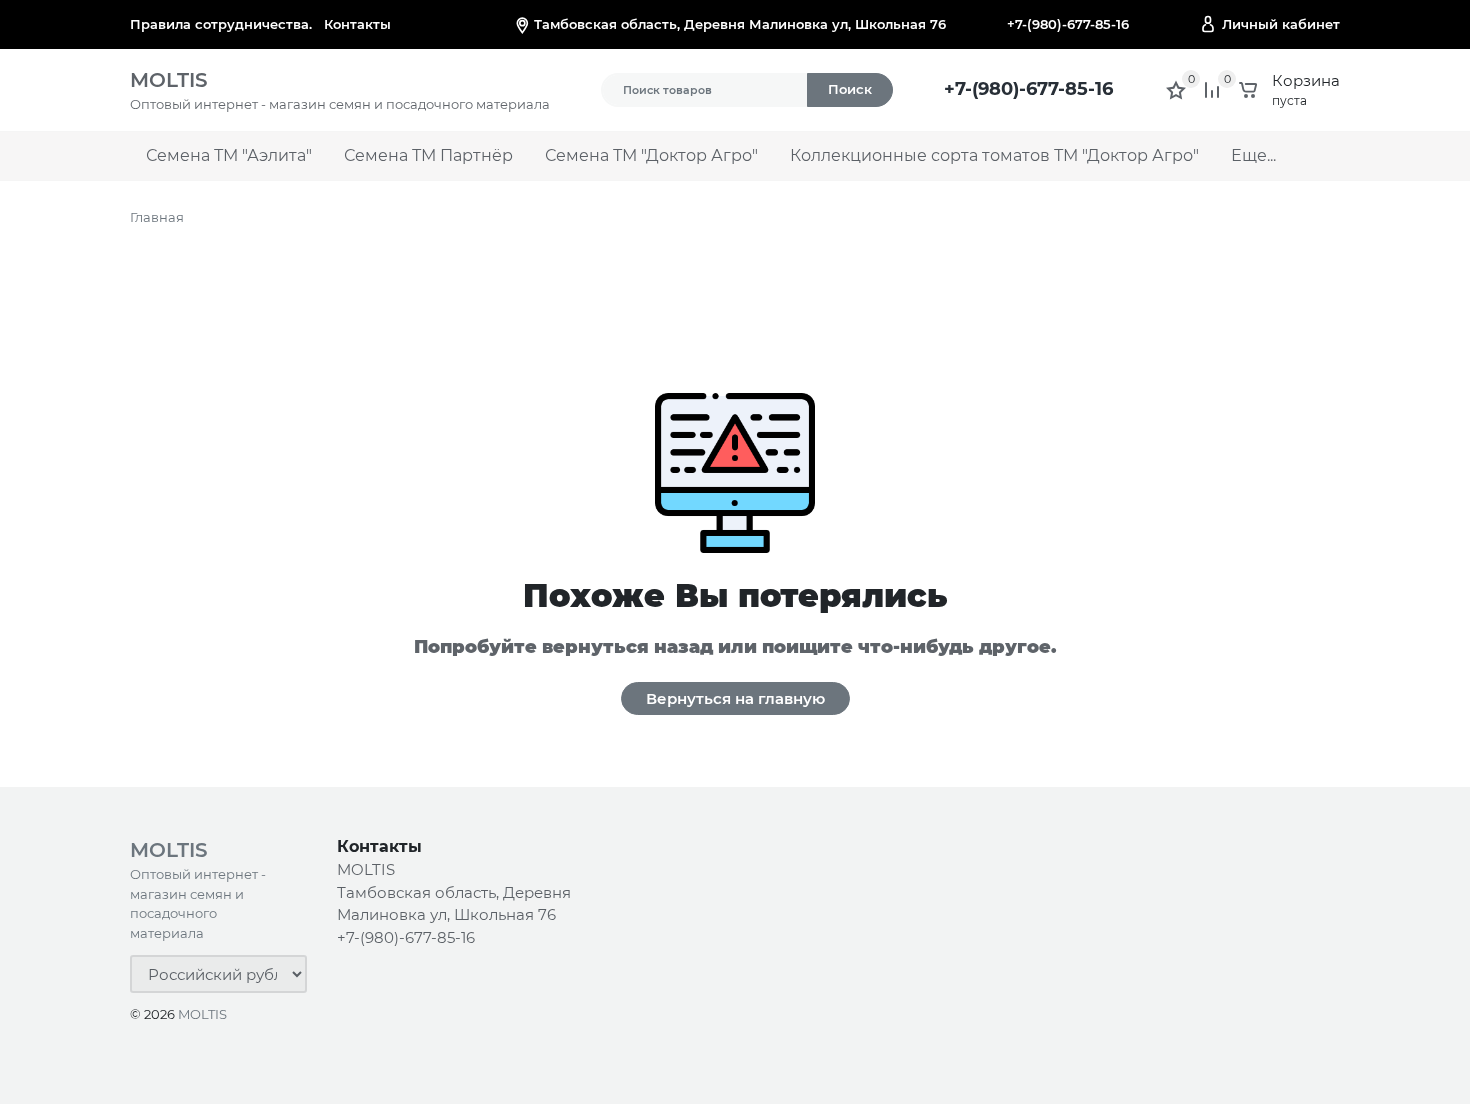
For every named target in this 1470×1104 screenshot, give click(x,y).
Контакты (357, 24)
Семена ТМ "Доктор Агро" (651, 155)
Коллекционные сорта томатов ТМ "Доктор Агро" (994, 155)
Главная (157, 217)
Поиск (850, 89)
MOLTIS (202, 1014)
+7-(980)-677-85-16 (1068, 24)
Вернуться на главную (735, 698)
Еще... (1253, 155)
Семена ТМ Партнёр (428, 155)
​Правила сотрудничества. (221, 24)
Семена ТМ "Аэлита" (229, 155)
